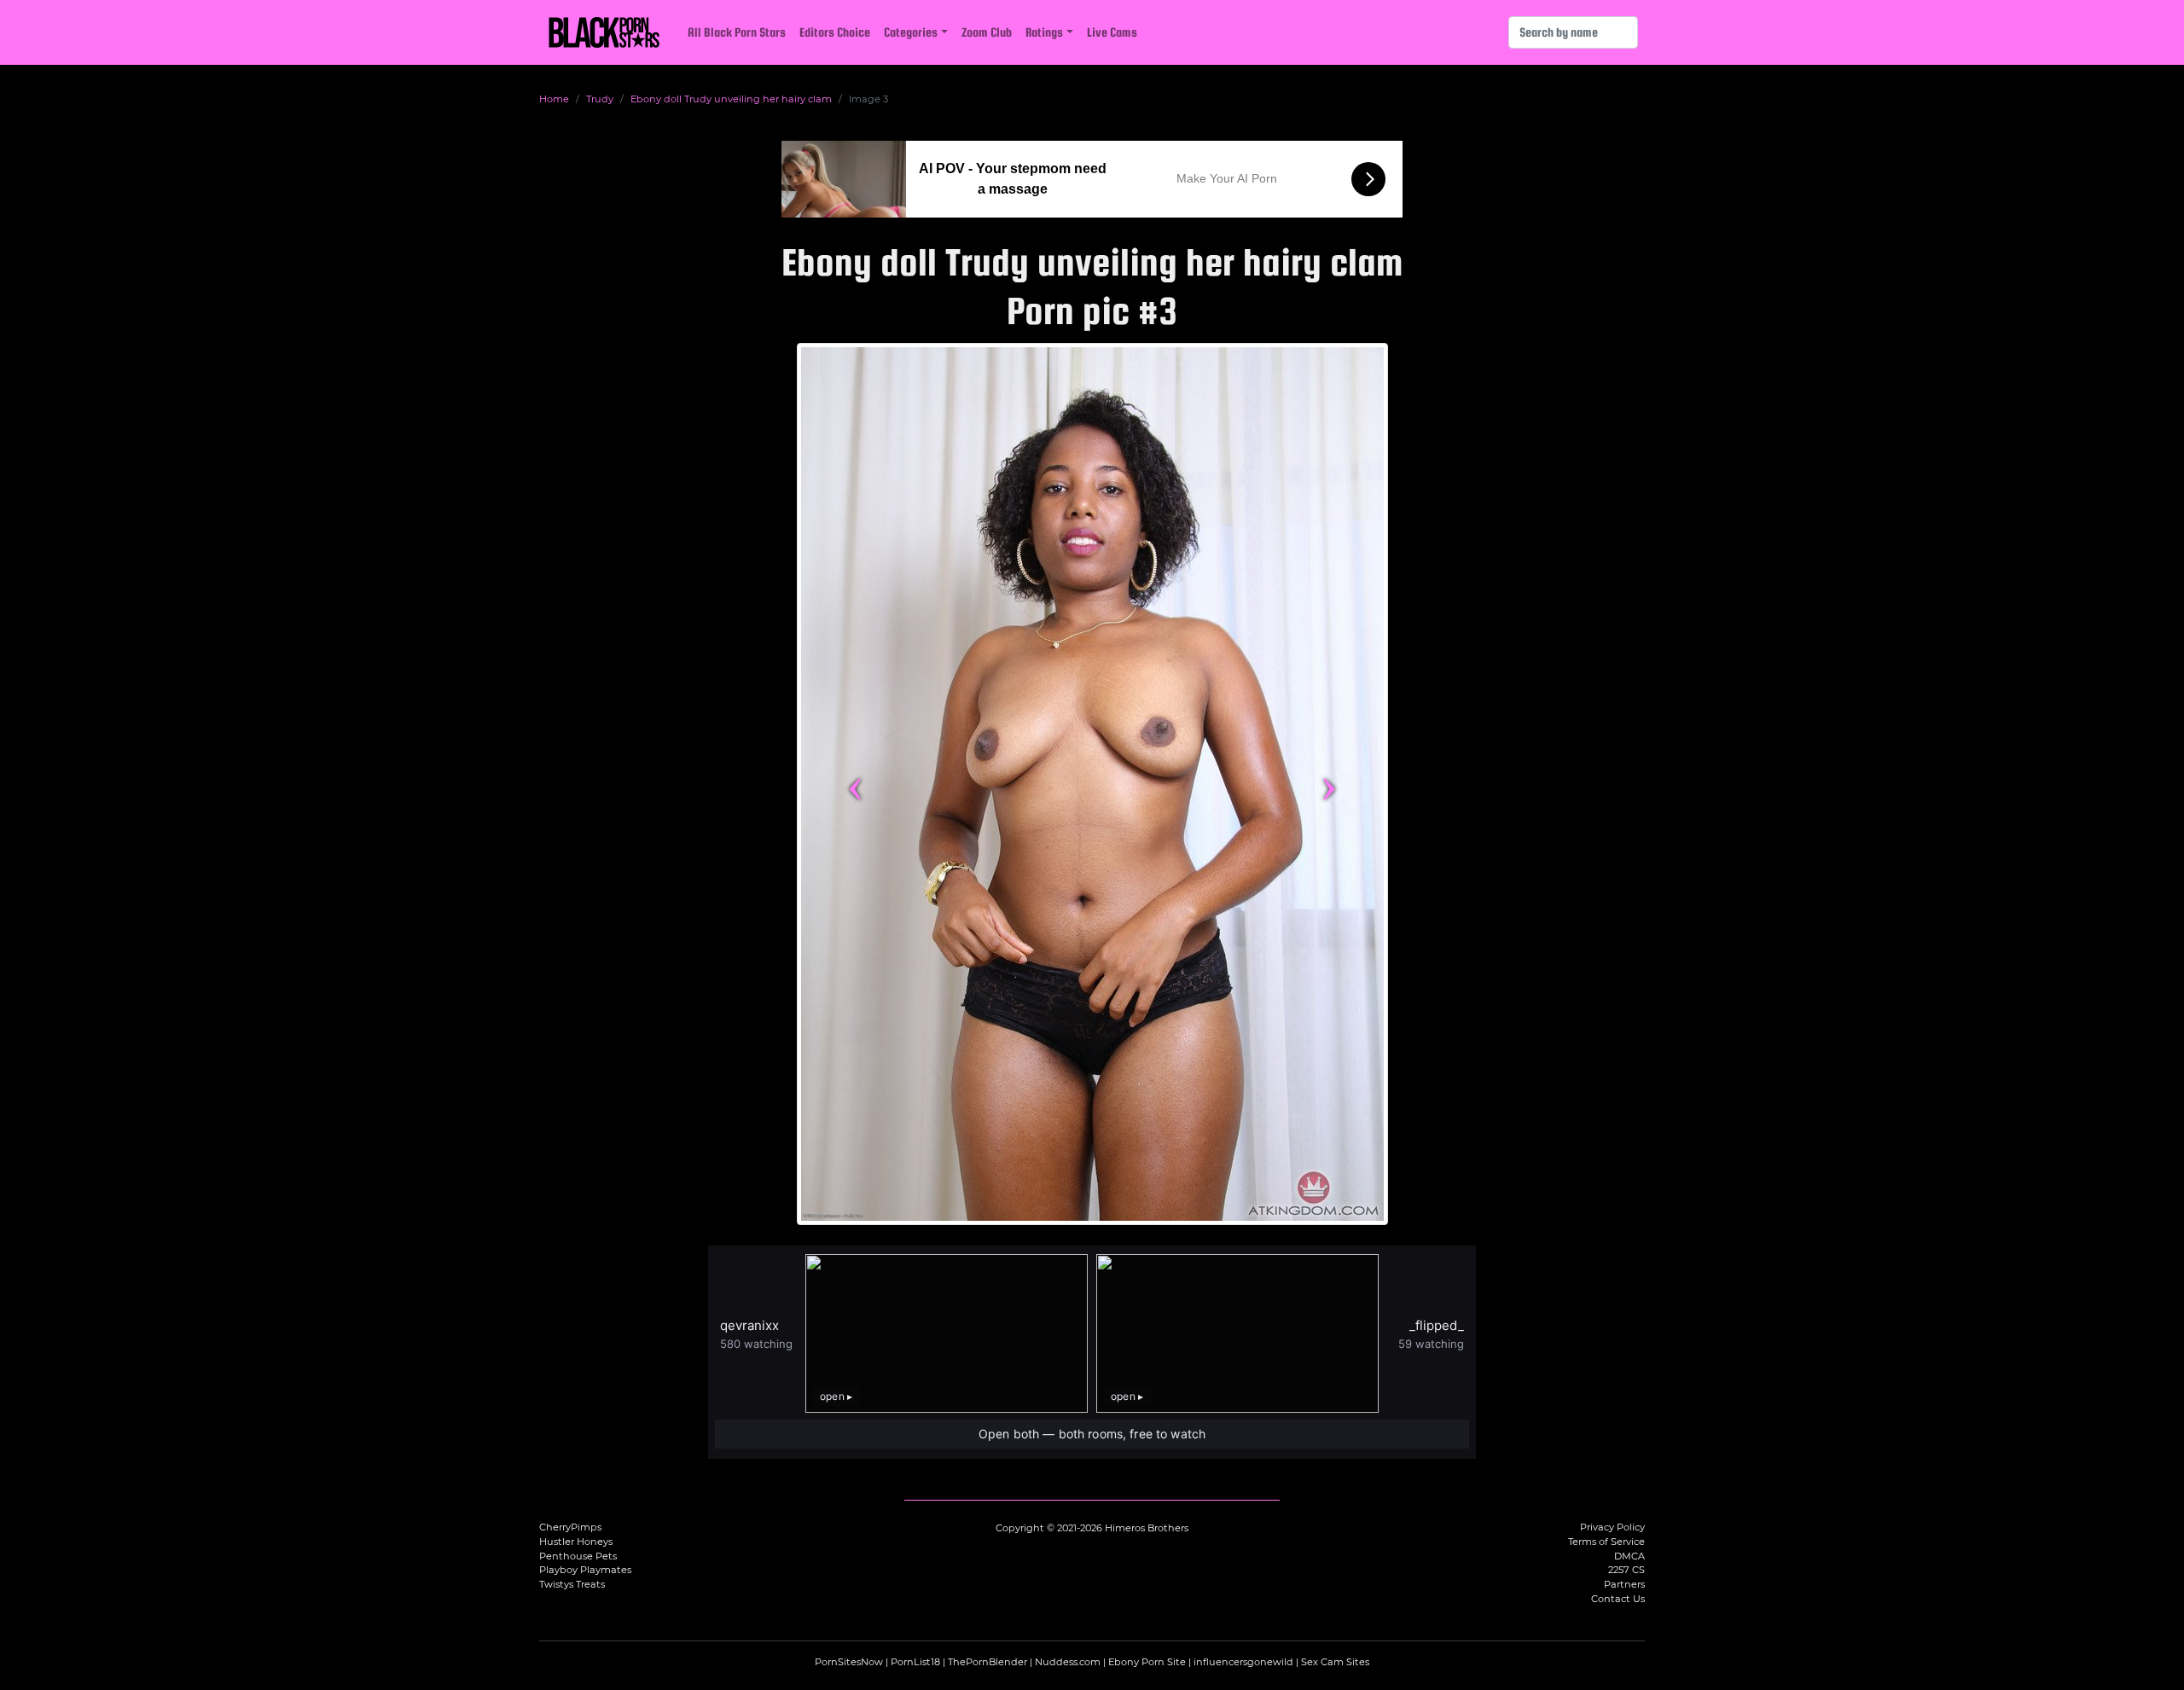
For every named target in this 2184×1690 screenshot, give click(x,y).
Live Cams (1112, 32)
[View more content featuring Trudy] (1092, 784)
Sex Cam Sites (1335, 1662)
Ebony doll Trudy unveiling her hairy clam (731, 99)
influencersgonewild (1243, 1662)
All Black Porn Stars (737, 32)
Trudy (600, 99)
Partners (1624, 1584)
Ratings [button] (1044, 32)
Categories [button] (911, 32)
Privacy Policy (1612, 1527)
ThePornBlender (987, 1662)
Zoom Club (987, 32)
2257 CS (1626, 1570)
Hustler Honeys (576, 1542)
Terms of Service (1606, 1542)
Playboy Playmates (585, 1570)
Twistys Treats (572, 1584)
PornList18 (915, 1662)
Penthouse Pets (578, 1556)
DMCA (1629, 1556)
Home (554, 99)
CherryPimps (570, 1527)
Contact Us (1618, 1599)
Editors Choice (835, 32)
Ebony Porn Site (1147, 1662)
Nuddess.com (1068, 1662)
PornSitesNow (849, 1662)
